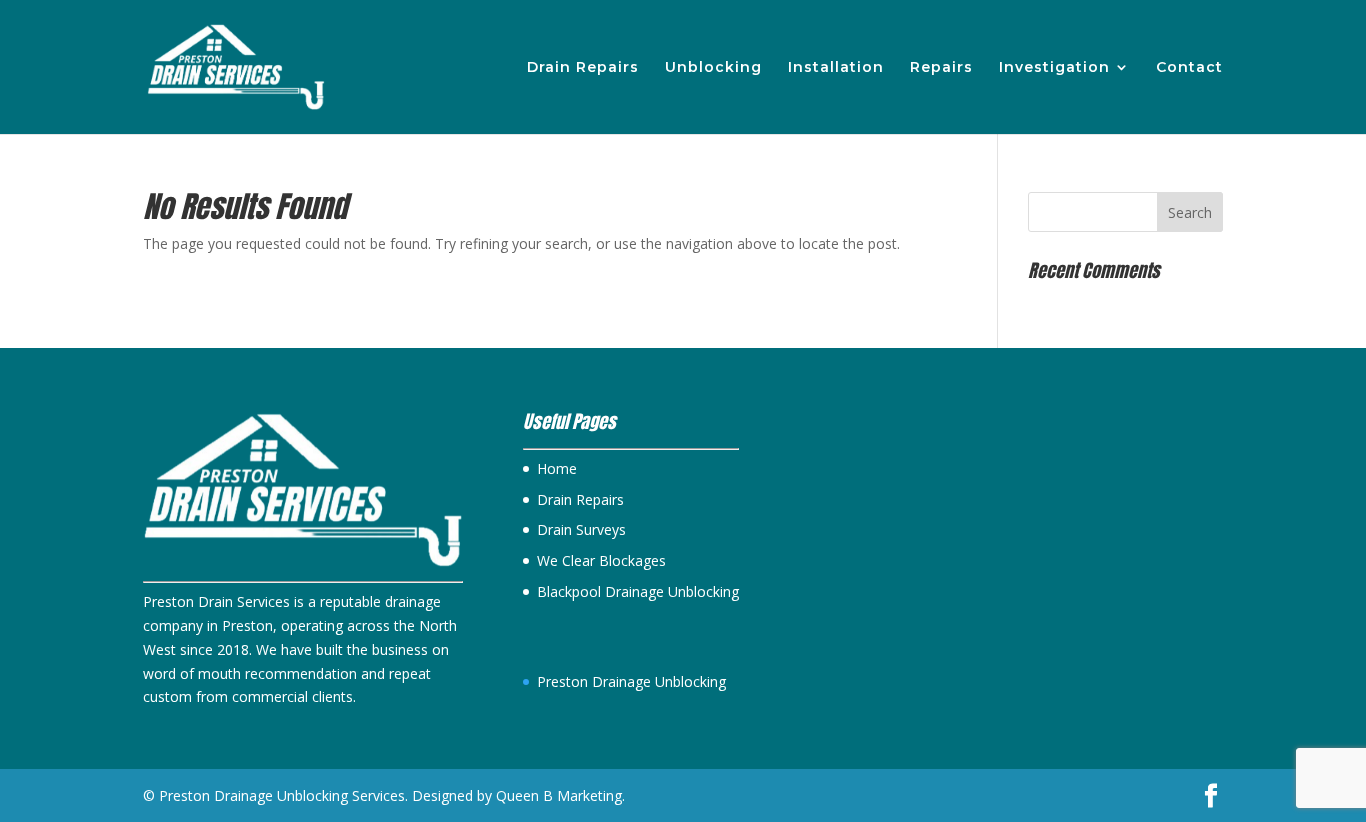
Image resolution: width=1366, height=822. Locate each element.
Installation (836, 68)
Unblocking (713, 68)
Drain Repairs (583, 68)
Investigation (1054, 68)
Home (557, 468)
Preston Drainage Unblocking (631, 681)
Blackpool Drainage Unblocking (638, 591)
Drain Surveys (581, 529)
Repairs (941, 68)
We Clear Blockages (601, 560)
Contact (1189, 68)
